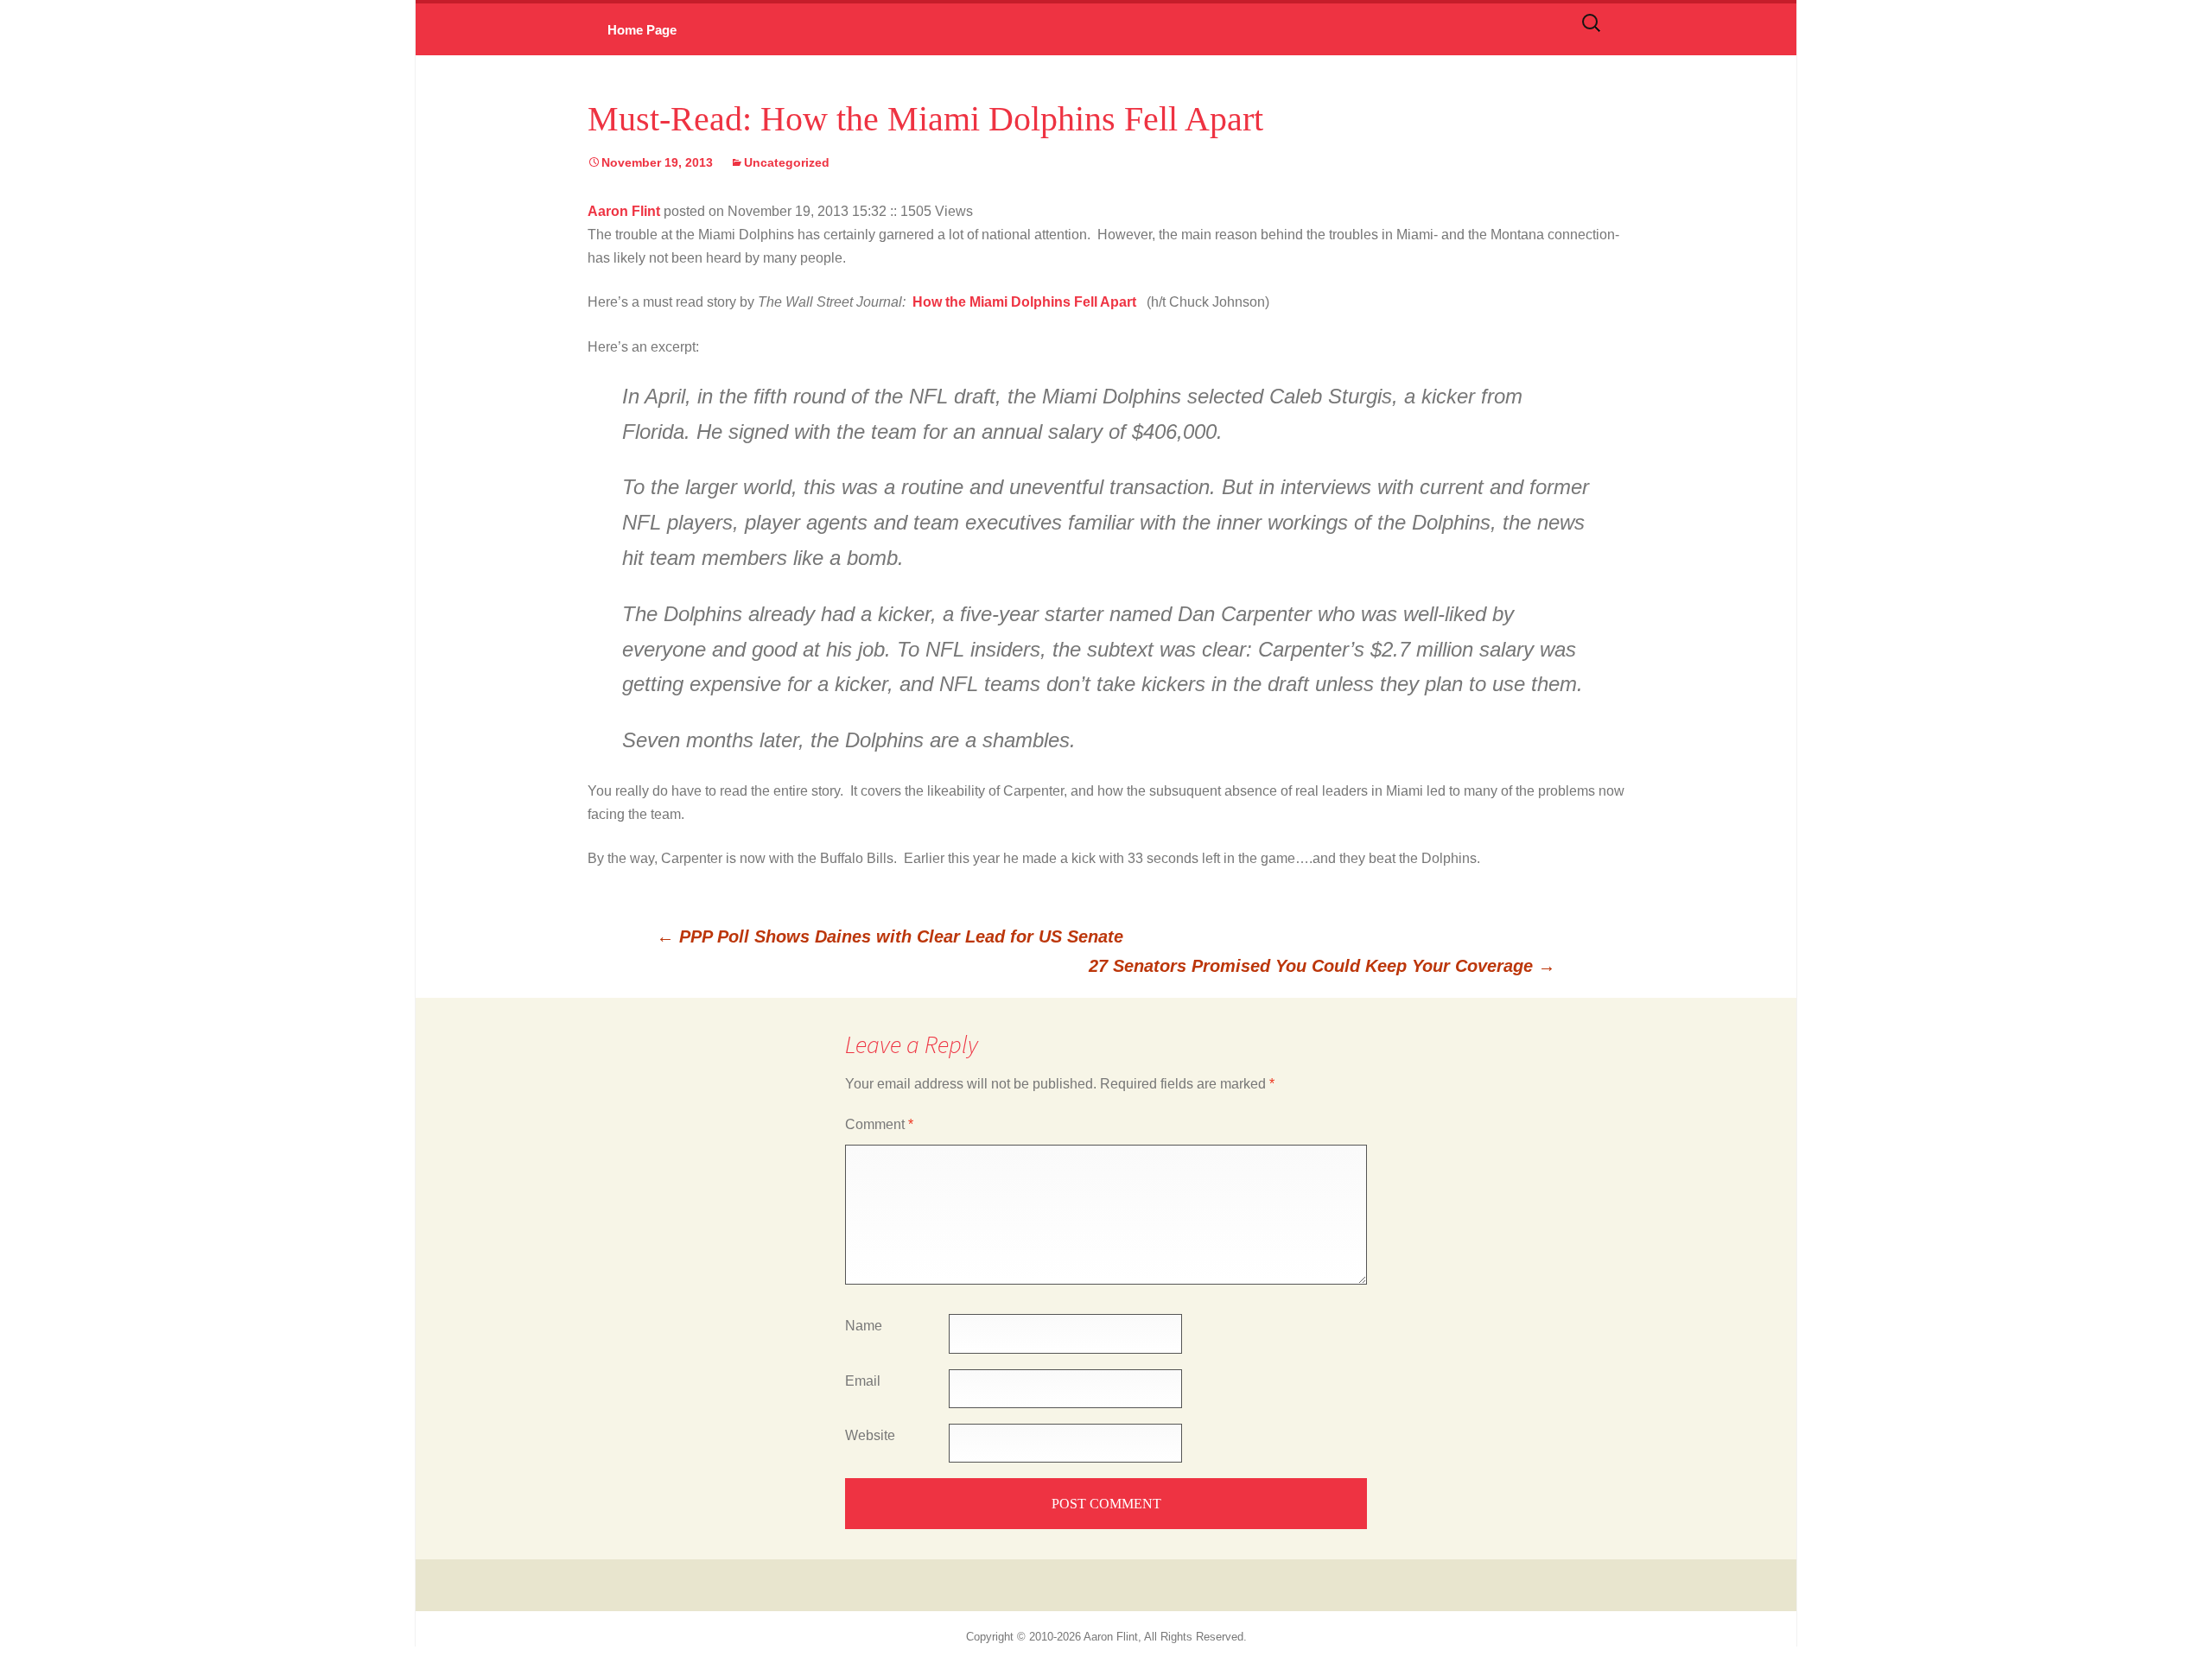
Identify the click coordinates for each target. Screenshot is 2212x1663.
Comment (879, 1124)
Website (870, 1435)
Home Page (642, 30)
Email (863, 1381)
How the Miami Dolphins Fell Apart (1026, 302)
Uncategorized (787, 162)
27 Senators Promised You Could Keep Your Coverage (1322, 966)
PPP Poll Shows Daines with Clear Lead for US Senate (890, 936)
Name (864, 1326)
